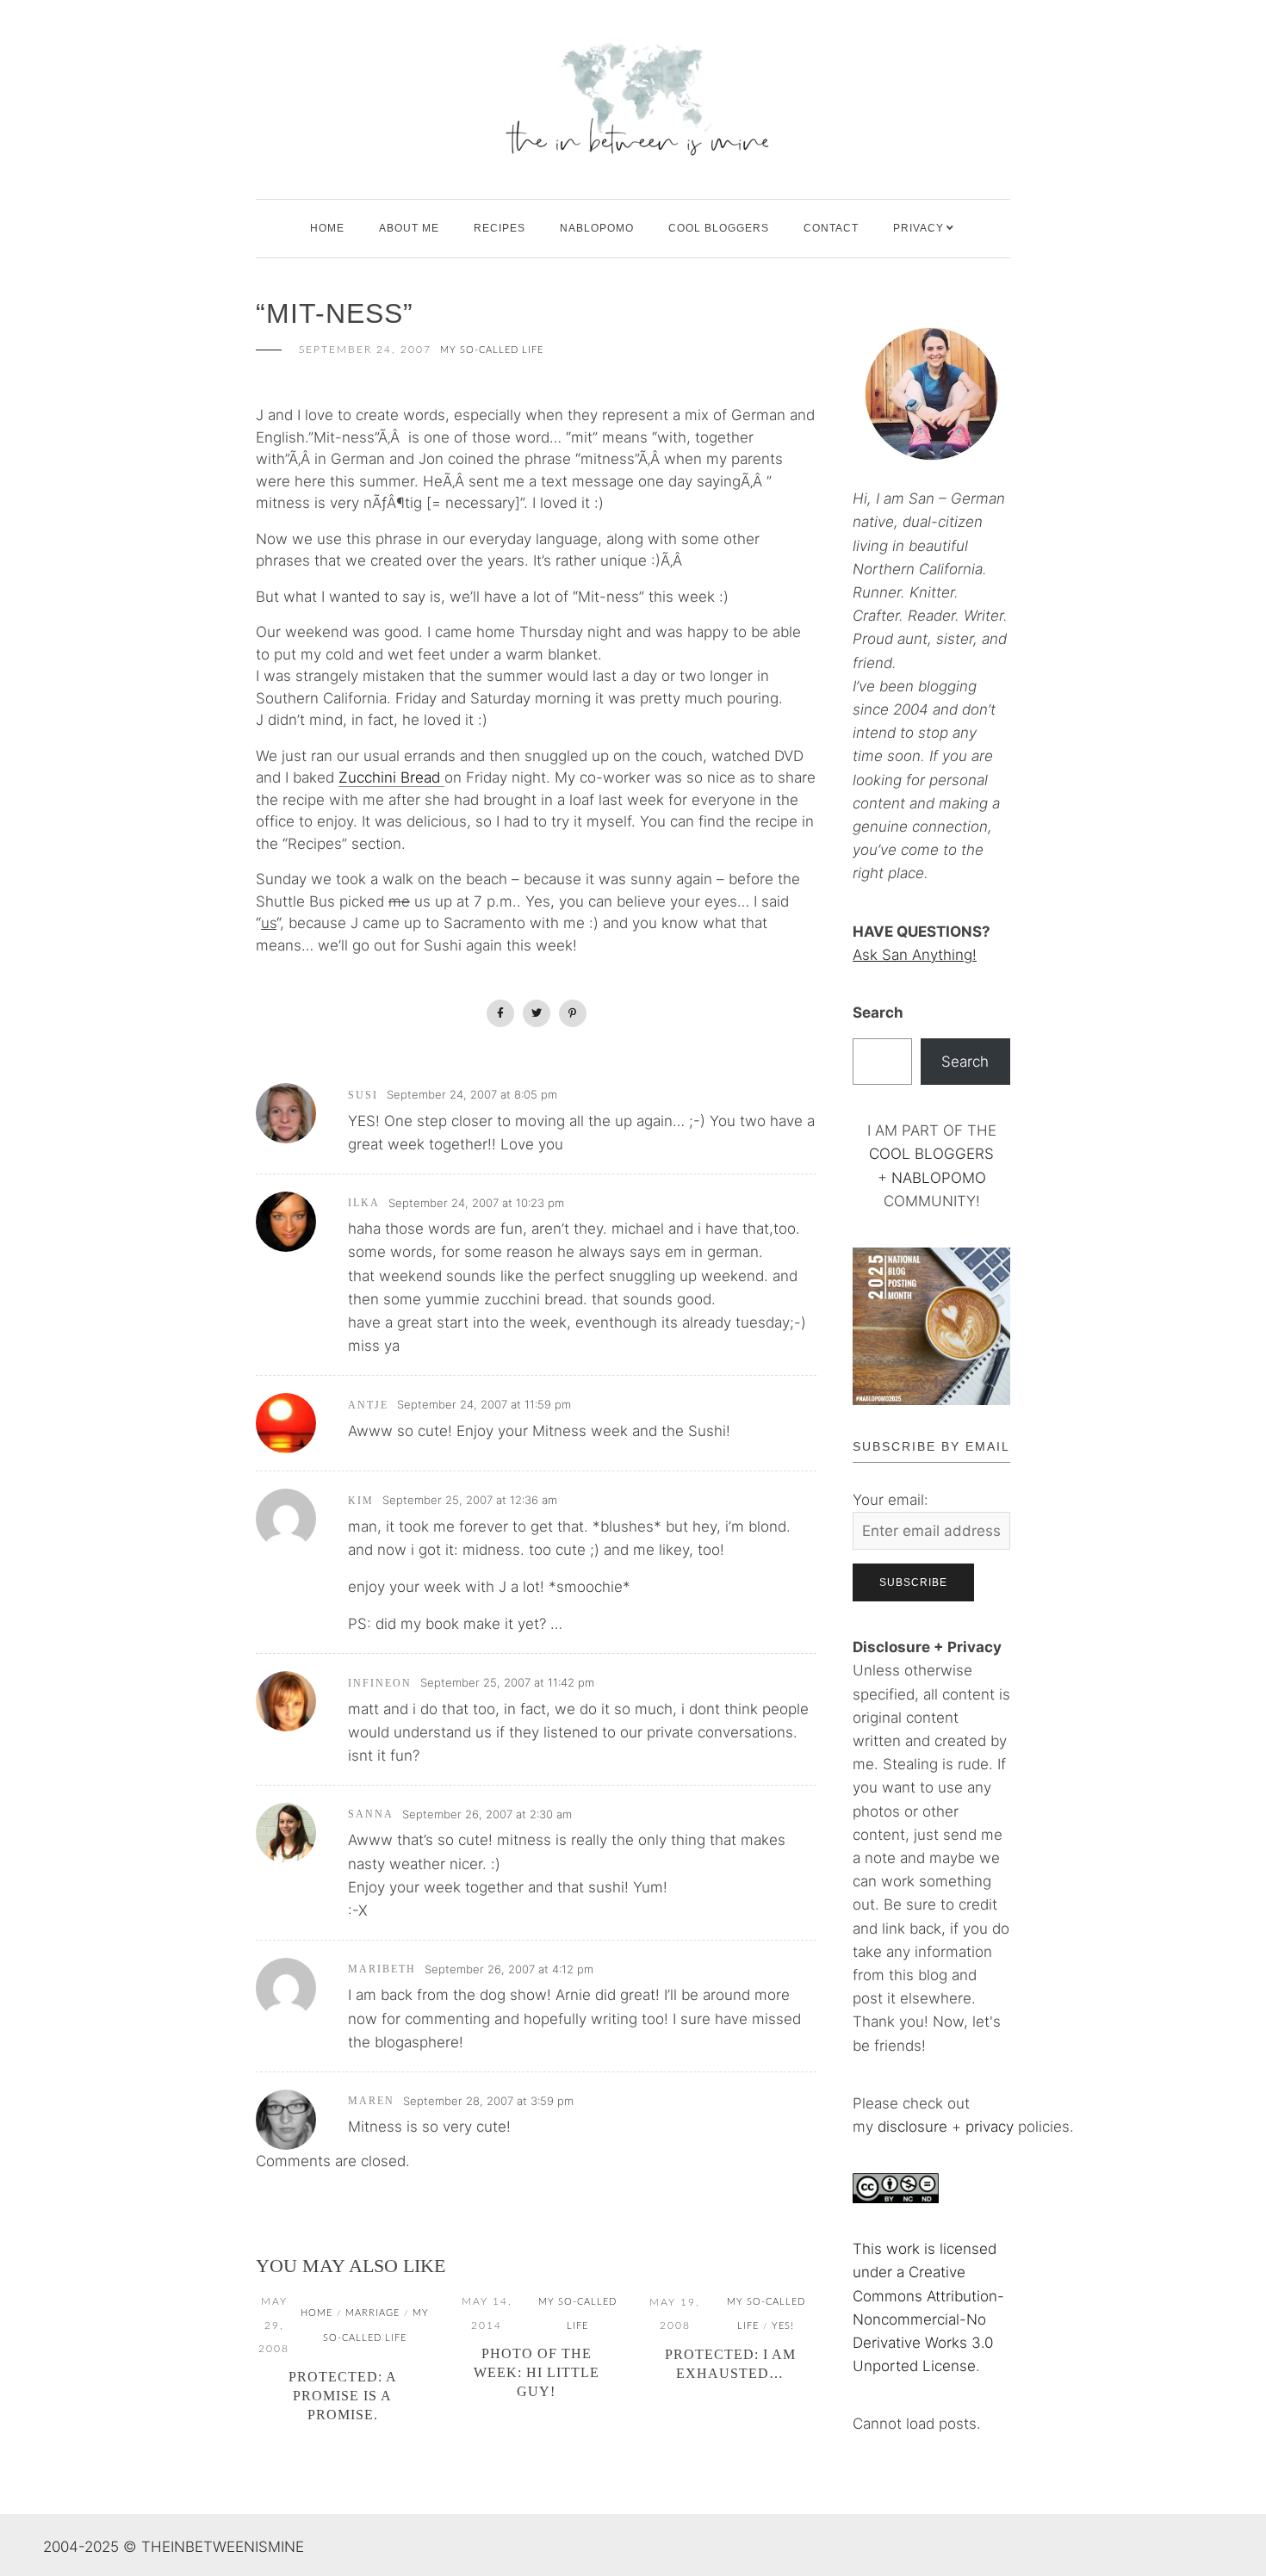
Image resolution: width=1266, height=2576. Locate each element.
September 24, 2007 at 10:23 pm (476, 1203)
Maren (371, 2101)
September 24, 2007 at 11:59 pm (484, 1404)
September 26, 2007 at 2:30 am (487, 1814)
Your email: (891, 1500)
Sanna (371, 1814)
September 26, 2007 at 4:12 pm (509, 1969)
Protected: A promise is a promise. (343, 2396)
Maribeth (382, 1969)
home (316, 2313)
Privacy (918, 228)
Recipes (500, 228)
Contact (831, 228)
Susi (363, 1095)
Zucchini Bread (391, 777)
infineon (380, 1683)
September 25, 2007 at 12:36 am (470, 1500)
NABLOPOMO (939, 1178)
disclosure (912, 2127)
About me (409, 228)
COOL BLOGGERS (719, 228)
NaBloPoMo (597, 228)
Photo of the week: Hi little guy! (537, 2372)
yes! (783, 2326)
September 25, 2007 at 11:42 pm (507, 1682)
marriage (372, 2313)
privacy (992, 2127)
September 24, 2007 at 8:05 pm (472, 1094)
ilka (364, 1203)
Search (878, 1012)
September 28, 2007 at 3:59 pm (488, 2101)
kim (361, 1501)
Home (327, 228)
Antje (368, 1405)
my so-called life (492, 350)
